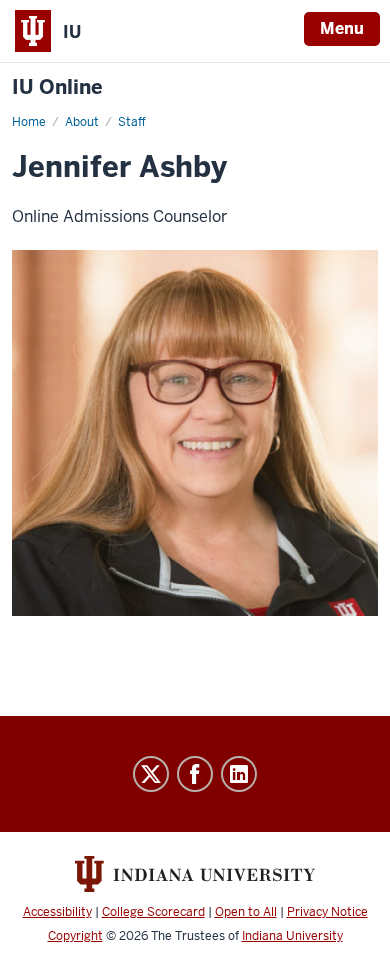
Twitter (151, 774)
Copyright (75, 936)
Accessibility (57, 912)
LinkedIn (239, 774)
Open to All (246, 912)
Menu (342, 28)
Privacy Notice (327, 912)
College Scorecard (153, 912)
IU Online (57, 87)
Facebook (195, 774)
